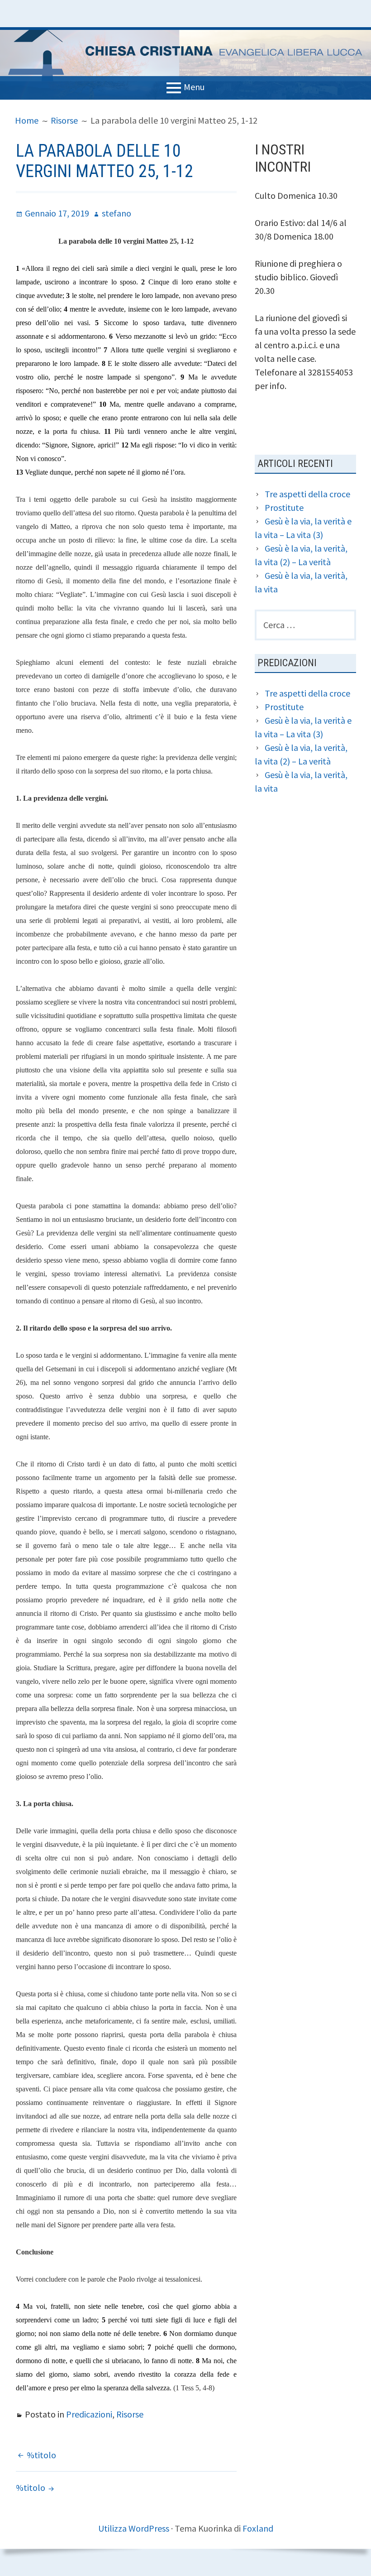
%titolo (41, 2455)
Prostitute (284, 507)
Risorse (130, 2414)
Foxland (258, 2528)
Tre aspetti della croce (307, 494)
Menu (194, 87)
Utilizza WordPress (134, 2528)
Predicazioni (89, 2414)
